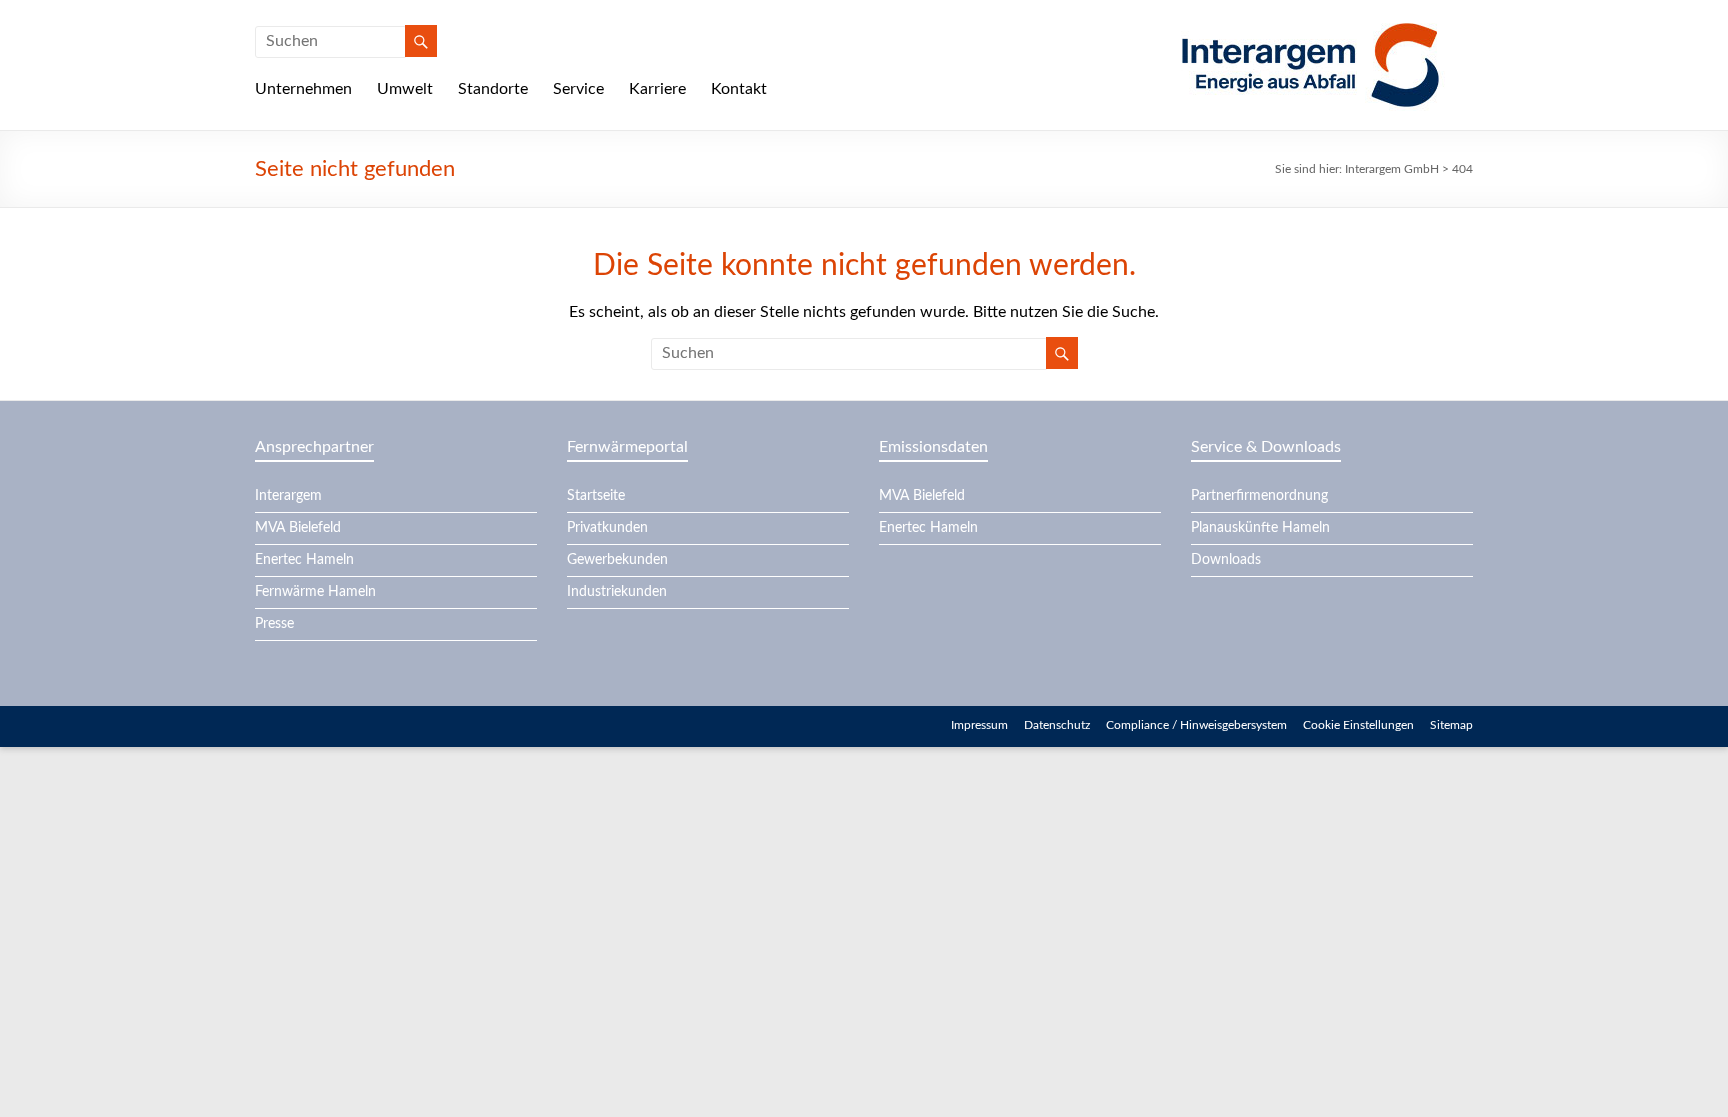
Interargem (288, 496)
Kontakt (739, 89)
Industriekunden (617, 592)
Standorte (493, 89)
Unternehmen (303, 89)
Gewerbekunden (617, 560)
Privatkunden (607, 528)
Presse (274, 624)
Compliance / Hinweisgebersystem (1196, 725)
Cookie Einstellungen (1358, 725)
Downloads (1226, 560)
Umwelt (405, 89)
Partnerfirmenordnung (1259, 496)
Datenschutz (1057, 725)
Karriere (657, 89)
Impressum (979, 725)
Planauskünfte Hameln (1260, 528)
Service (578, 89)
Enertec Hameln (304, 560)
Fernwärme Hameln (315, 592)
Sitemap (1451, 725)
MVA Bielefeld (298, 528)
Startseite (596, 496)
